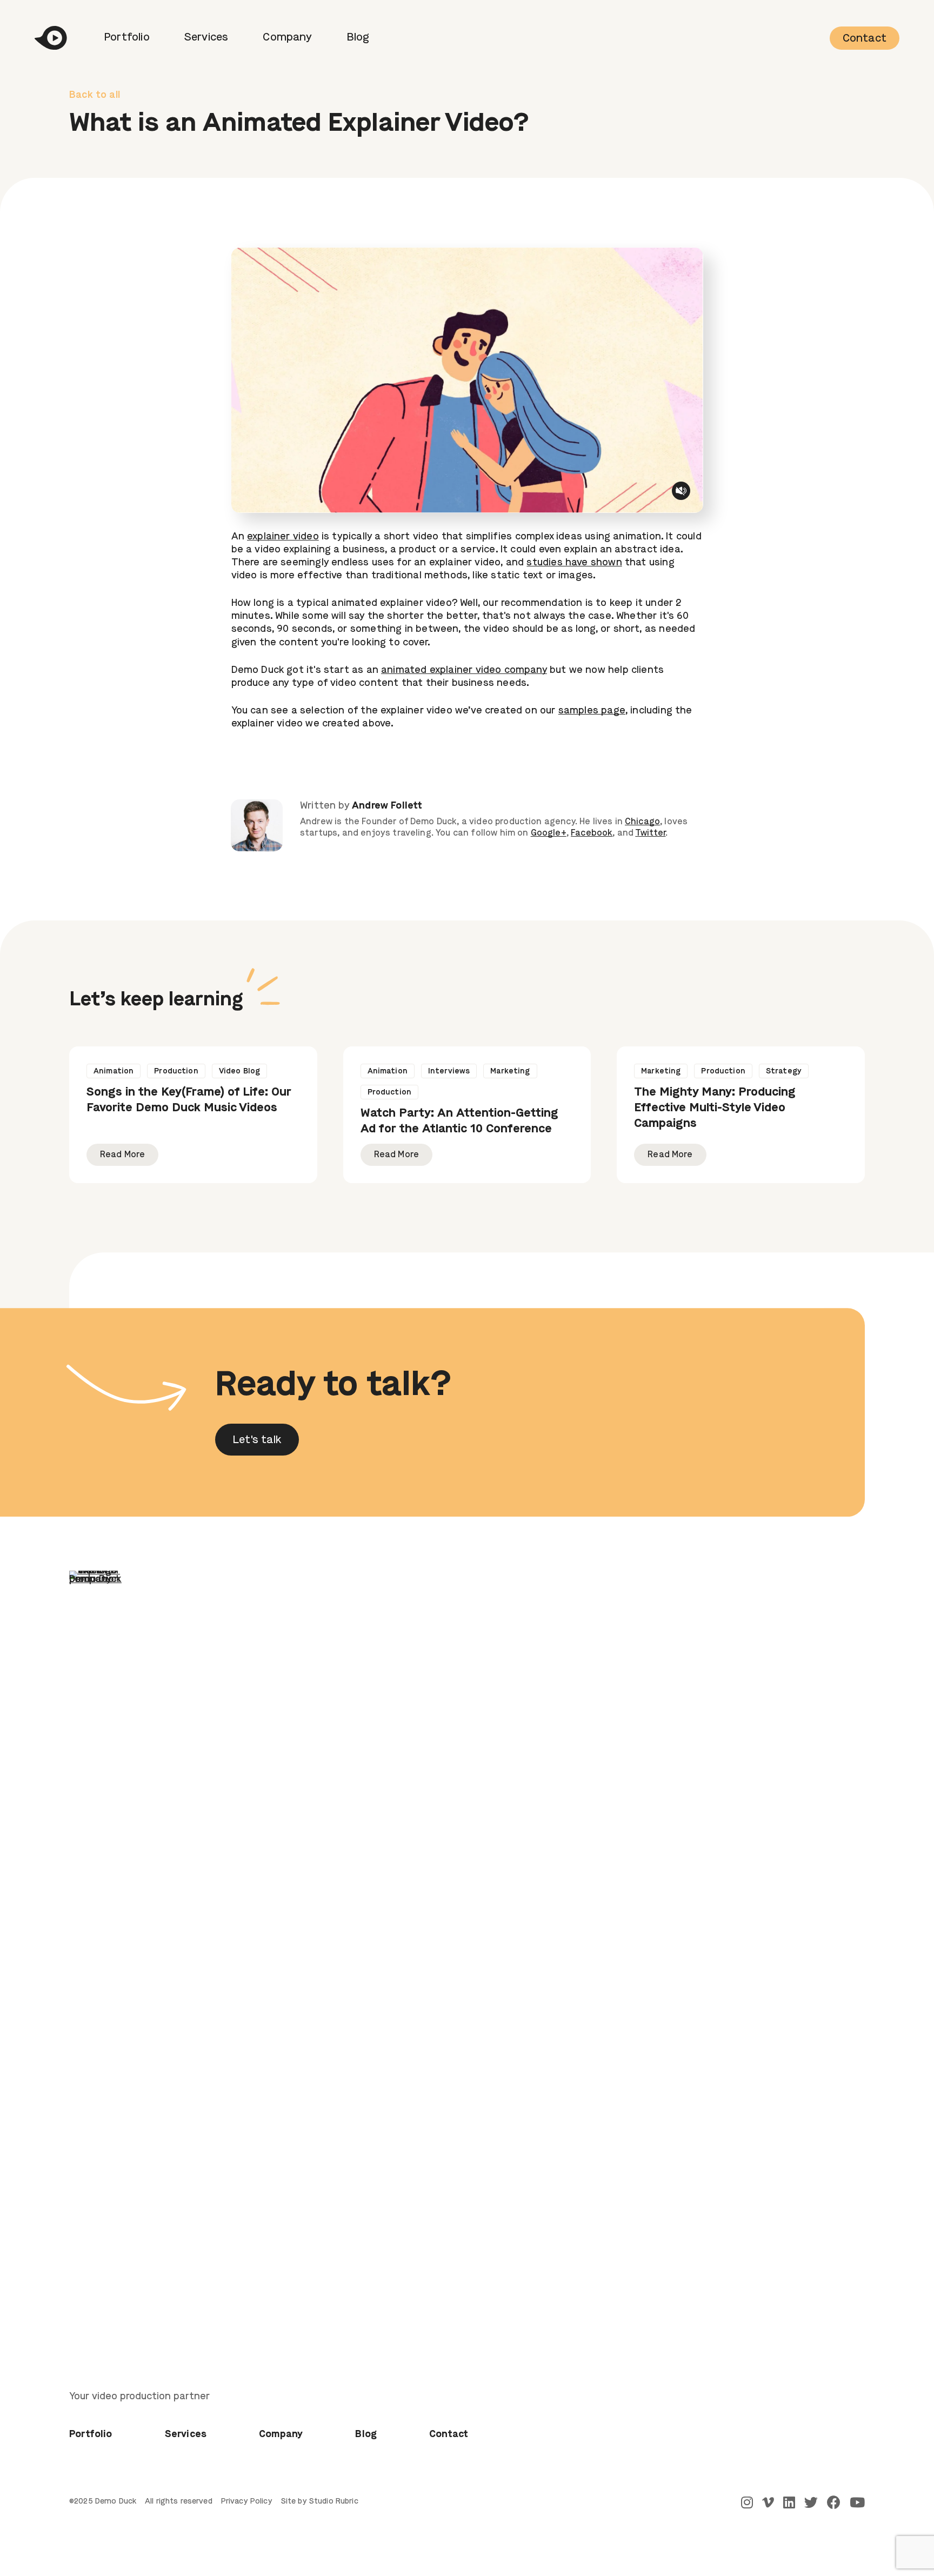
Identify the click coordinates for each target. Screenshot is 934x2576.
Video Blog (239, 1071)
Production (176, 1071)
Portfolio (127, 38)
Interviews (449, 1071)
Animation (114, 1071)
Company (287, 38)
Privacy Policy (247, 2501)
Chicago (642, 822)
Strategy (784, 1071)
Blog (358, 38)
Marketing (510, 1071)
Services (206, 38)
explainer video (283, 537)
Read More (122, 1155)
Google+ (549, 833)
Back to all (95, 95)
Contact (865, 39)
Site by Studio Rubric (320, 2501)
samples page (592, 711)
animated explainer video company (464, 670)
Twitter (650, 833)
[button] (257, 1440)
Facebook (592, 833)
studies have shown (574, 563)
